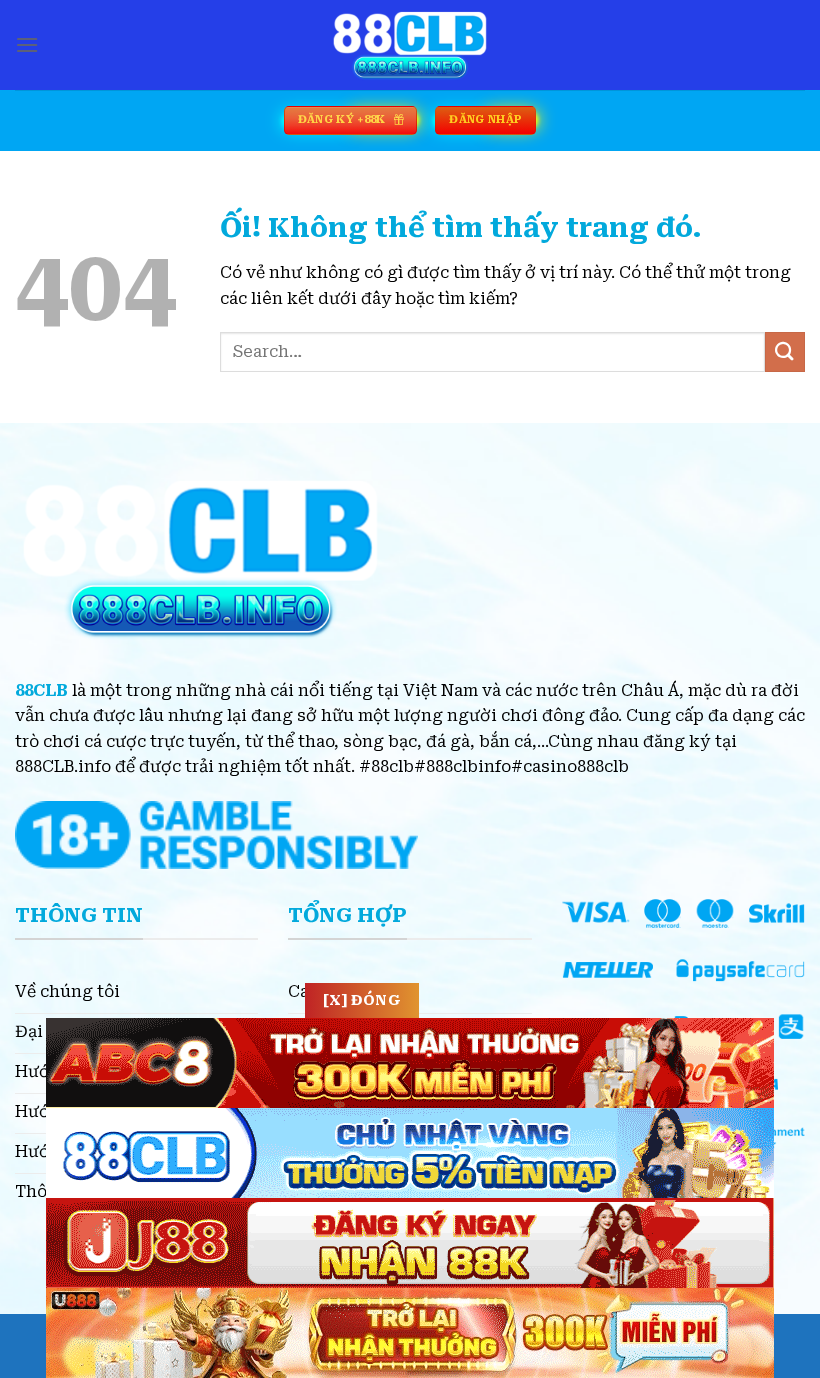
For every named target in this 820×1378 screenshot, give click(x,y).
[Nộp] (785, 351)
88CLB (41, 690)
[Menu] (27, 44)
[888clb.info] (410, 45)
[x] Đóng (362, 1000)
